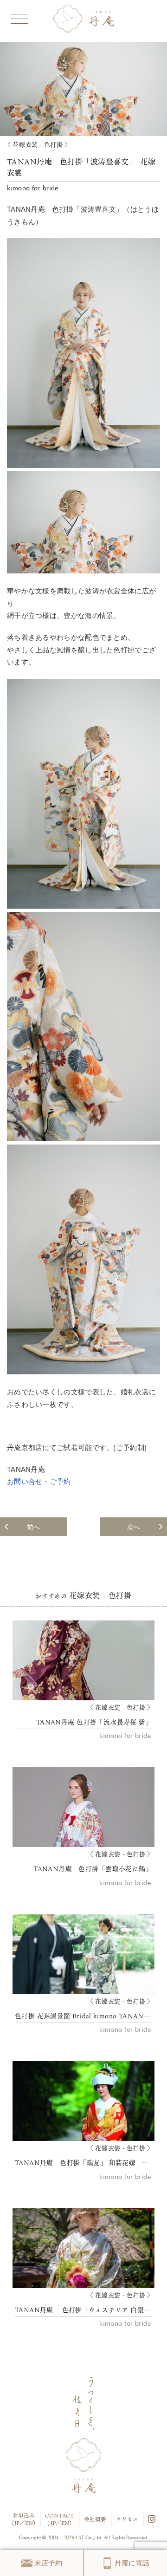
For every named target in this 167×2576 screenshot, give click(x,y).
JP (17, 2523)
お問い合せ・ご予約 (39, 1482)
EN (29, 2523)
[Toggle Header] (19, 17)
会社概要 (95, 2519)
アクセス (127, 2519)
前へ (33, 1527)
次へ (134, 1527)
